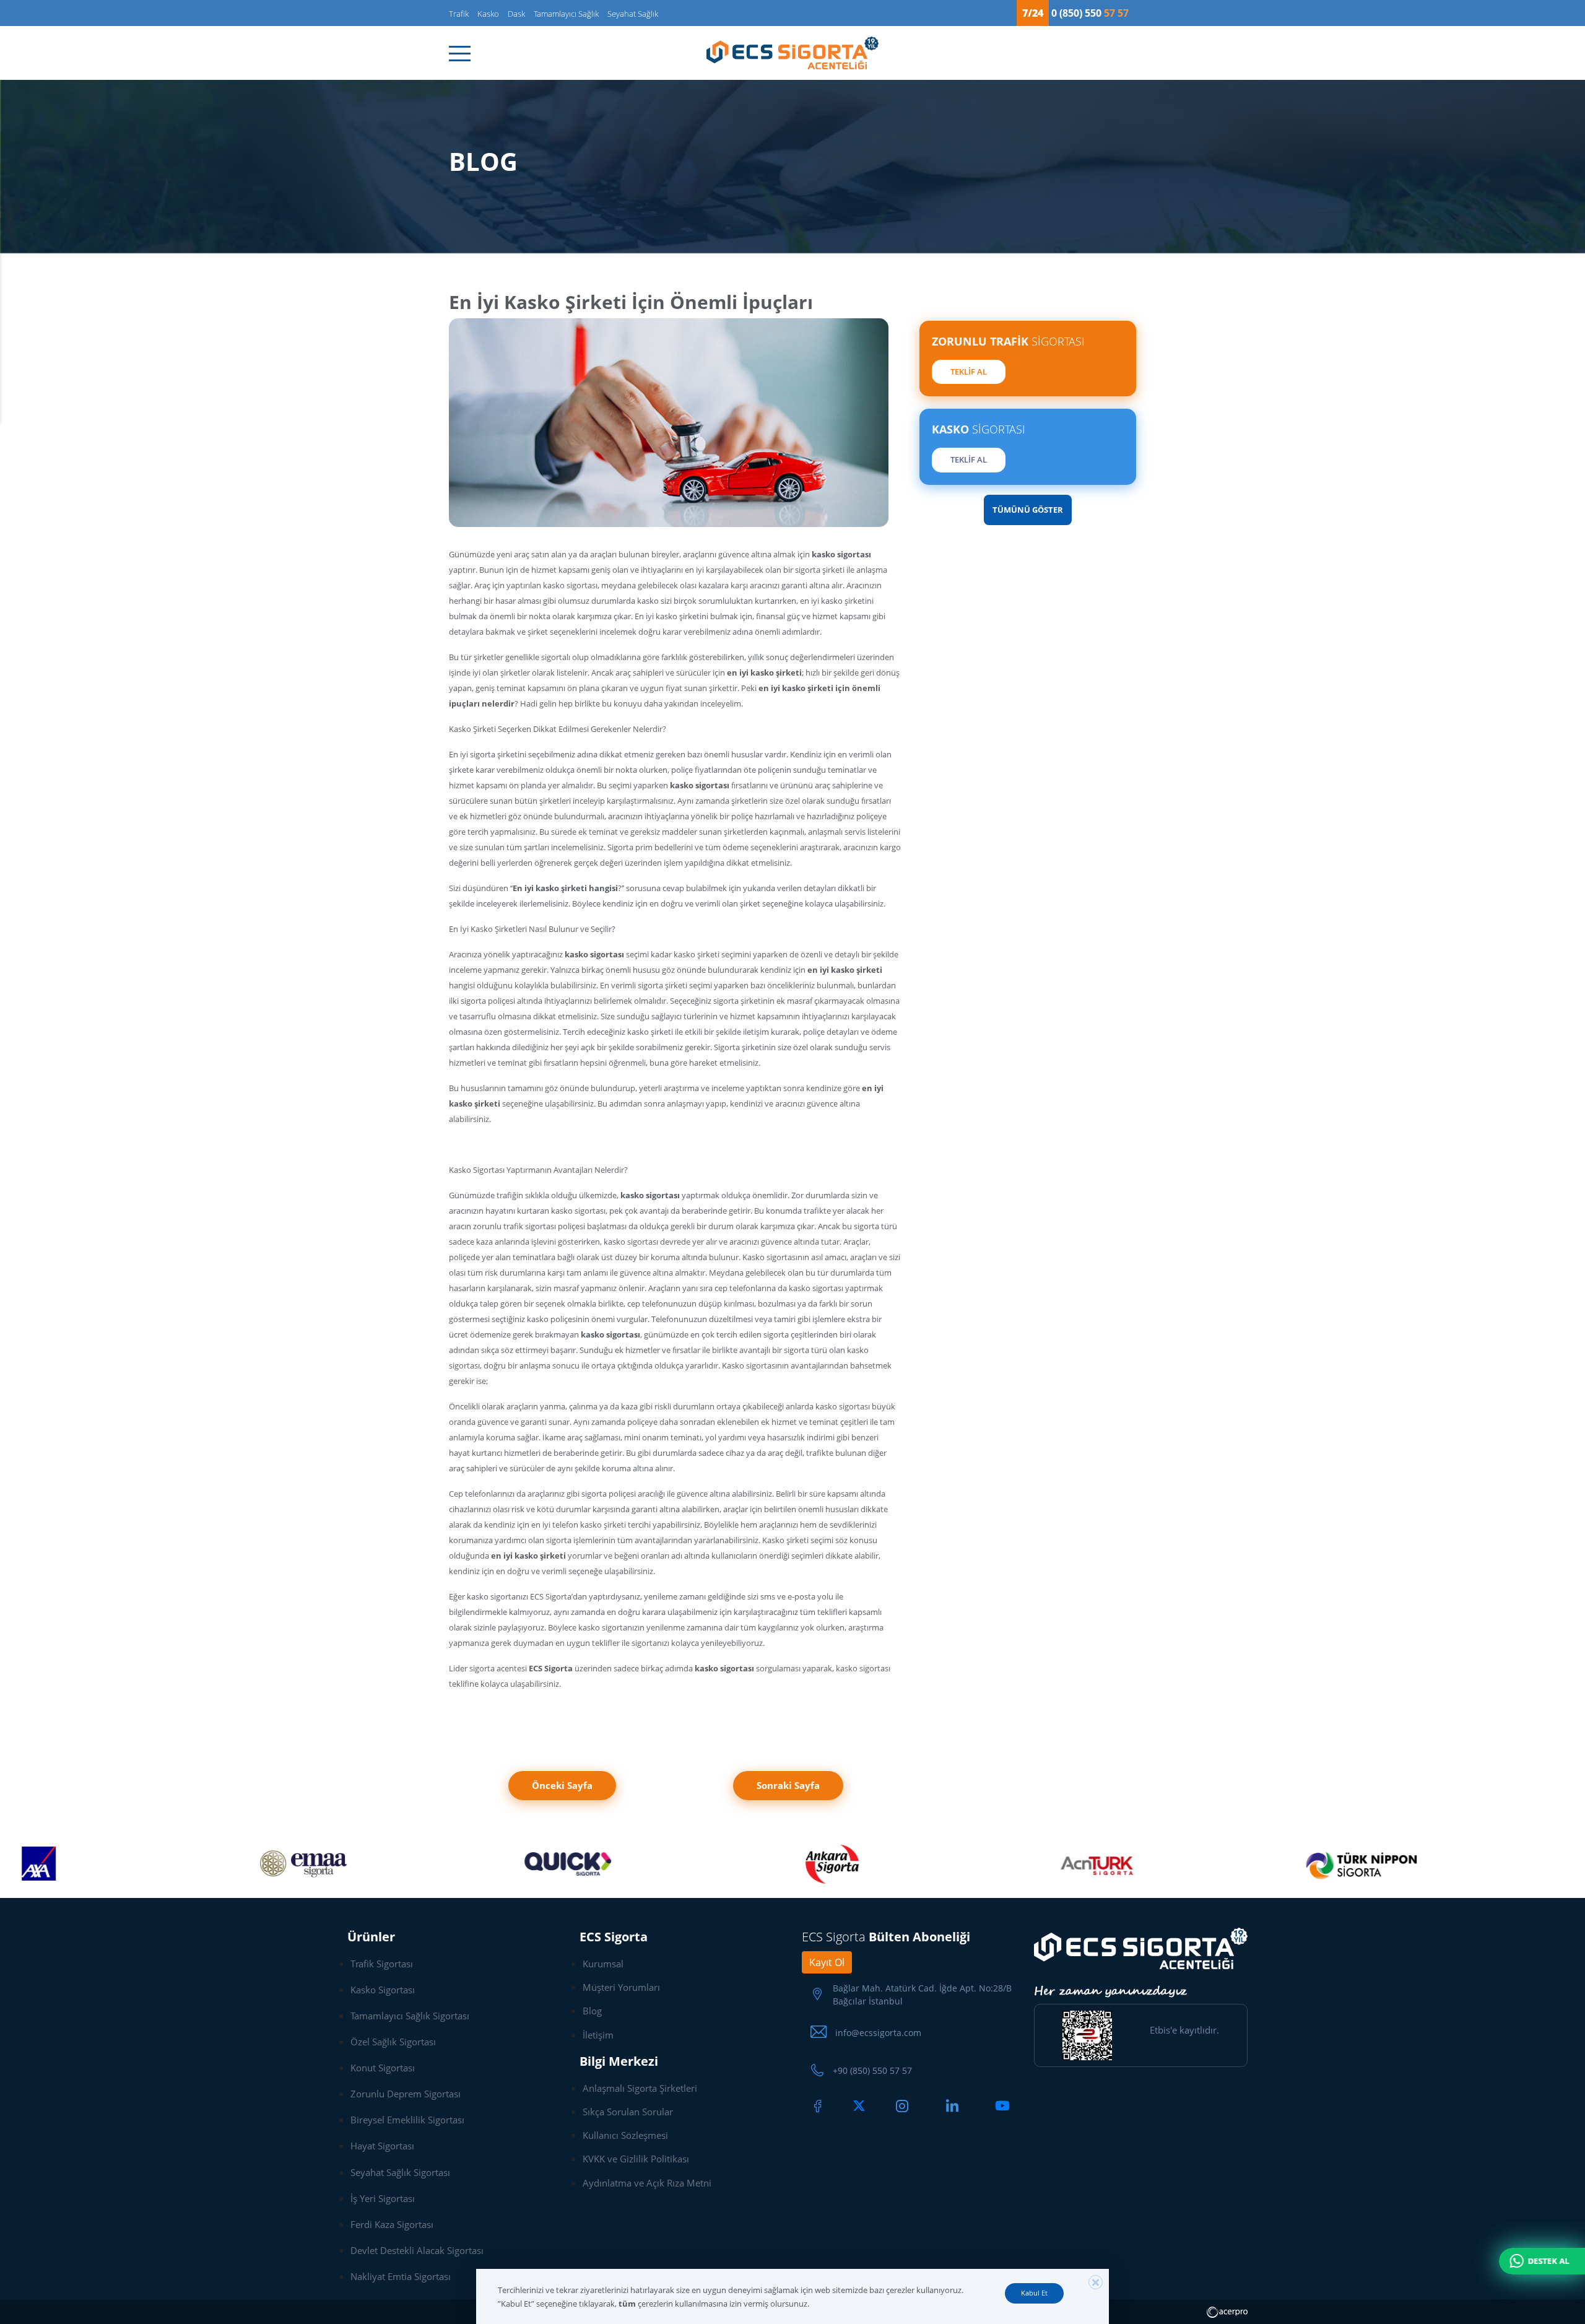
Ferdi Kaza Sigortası (392, 2224)
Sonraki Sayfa (788, 1785)
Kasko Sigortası (383, 1990)
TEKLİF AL (969, 372)
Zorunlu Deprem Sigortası (406, 2094)
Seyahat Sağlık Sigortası (400, 2172)
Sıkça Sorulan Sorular (628, 2112)
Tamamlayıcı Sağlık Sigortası (410, 2016)
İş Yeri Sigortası (383, 2198)
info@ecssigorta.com (878, 2033)
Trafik (459, 14)
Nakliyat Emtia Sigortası (401, 2276)
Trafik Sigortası (382, 1964)
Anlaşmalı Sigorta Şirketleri (640, 2088)
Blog (592, 2011)
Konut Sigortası (383, 2068)
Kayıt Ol (827, 1962)
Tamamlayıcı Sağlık (566, 14)
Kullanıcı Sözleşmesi (625, 2135)
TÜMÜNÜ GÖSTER (1028, 510)
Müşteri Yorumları (621, 1987)
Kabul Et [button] (1034, 2293)
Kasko (488, 14)
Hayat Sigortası (382, 2146)
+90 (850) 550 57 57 (872, 2070)
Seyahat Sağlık (633, 14)
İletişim (598, 2035)
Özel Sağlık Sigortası (393, 2042)
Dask (516, 14)
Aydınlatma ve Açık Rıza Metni (647, 2183)
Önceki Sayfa (562, 1785)
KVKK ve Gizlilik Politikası (636, 2159)
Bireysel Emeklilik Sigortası (407, 2120)
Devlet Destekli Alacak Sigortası (417, 2250)
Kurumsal (603, 1964)
